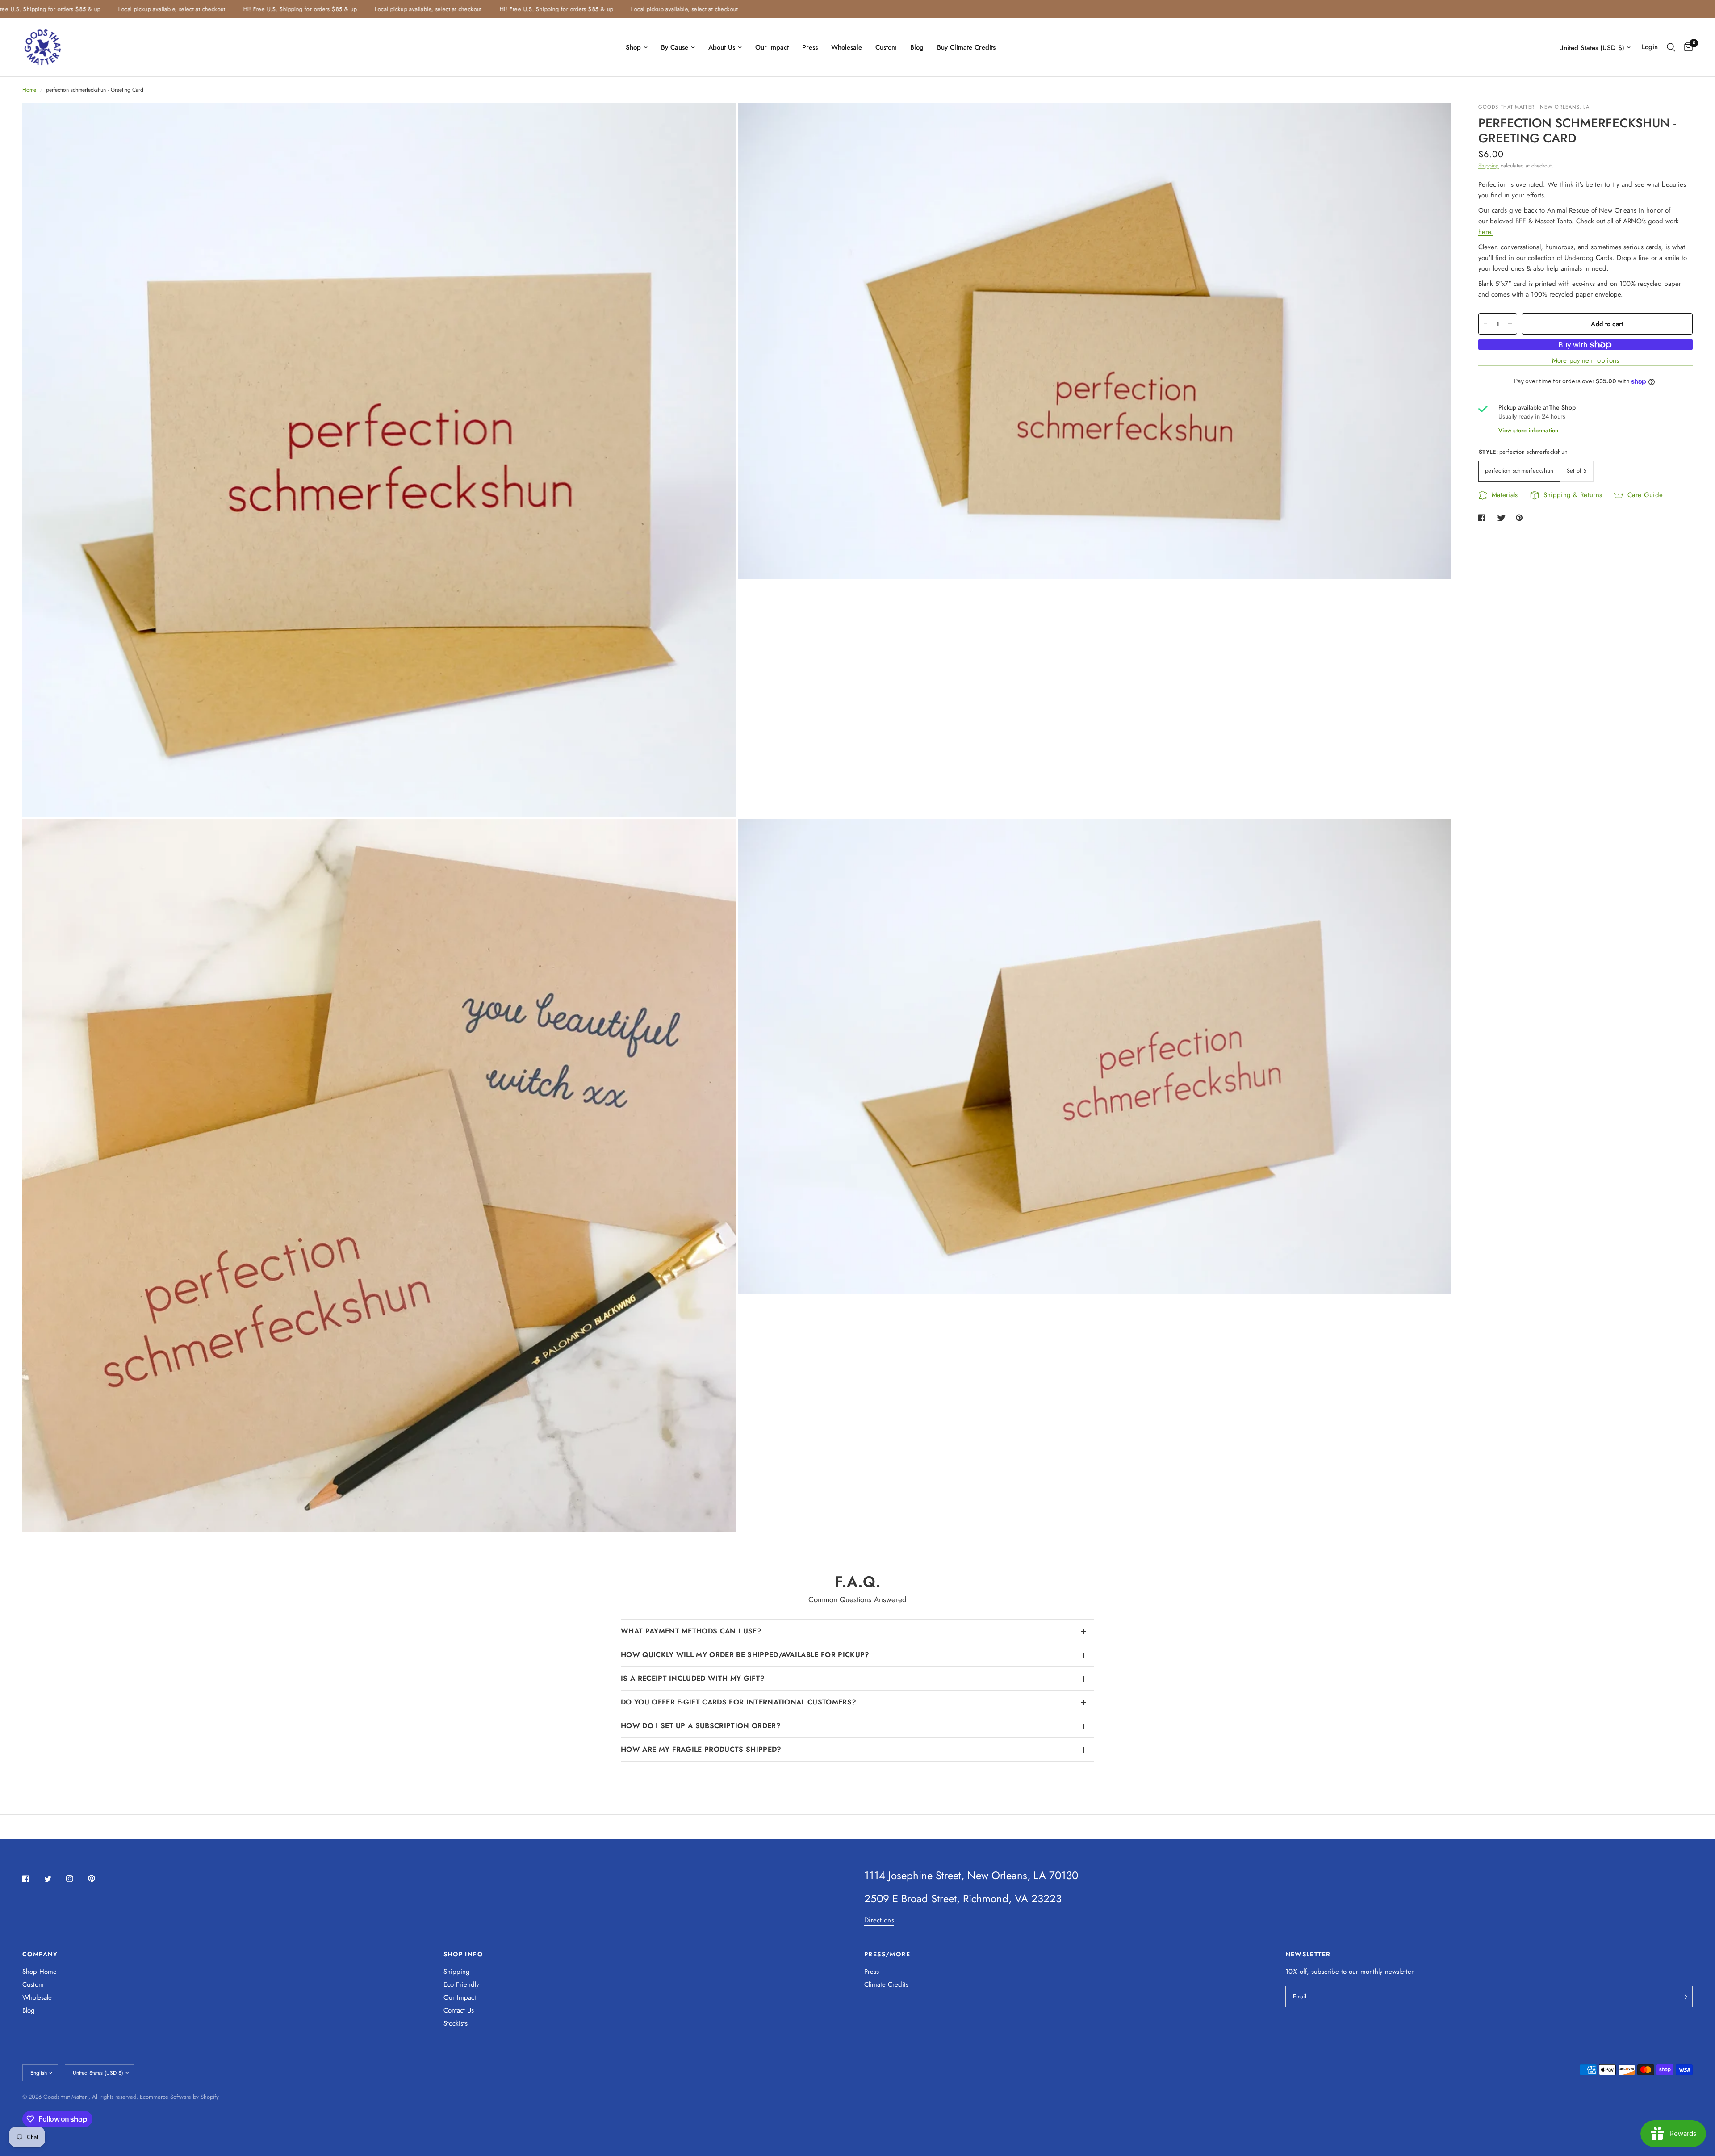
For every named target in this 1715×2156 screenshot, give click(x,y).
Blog (917, 47)
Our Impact (772, 47)
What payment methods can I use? (691, 1631)
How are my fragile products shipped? (701, 1749)
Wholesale (847, 47)
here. (1486, 232)
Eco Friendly (461, 1984)
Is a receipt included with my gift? (693, 1678)
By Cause (675, 47)
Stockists (456, 2023)
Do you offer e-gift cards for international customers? (738, 1702)
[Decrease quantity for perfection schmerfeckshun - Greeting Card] (1485, 324)
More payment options (1586, 361)
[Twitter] (54, 1879)
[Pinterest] (98, 1878)
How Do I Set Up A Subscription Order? (701, 1726)
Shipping (1489, 166)
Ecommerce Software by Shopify (179, 2097)
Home (29, 90)
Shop (633, 47)
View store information (1529, 430)
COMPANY (40, 1954)
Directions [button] (879, 1920)
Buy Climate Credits (966, 47)
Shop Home (40, 1972)
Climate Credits (886, 1984)
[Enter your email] (1684, 1997)
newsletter (1399, 1972)
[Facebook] (32, 1879)
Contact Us (459, 2010)
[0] (1686, 47)
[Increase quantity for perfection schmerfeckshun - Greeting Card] (1510, 324)
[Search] (1671, 47)
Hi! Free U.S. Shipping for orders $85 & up (209, 9)
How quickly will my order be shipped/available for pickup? (745, 1655)
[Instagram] (76, 1879)
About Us (722, 47)
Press (810, 47)
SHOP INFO (463, 1954)
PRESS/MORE (887, 1954)
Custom (886, 47)
